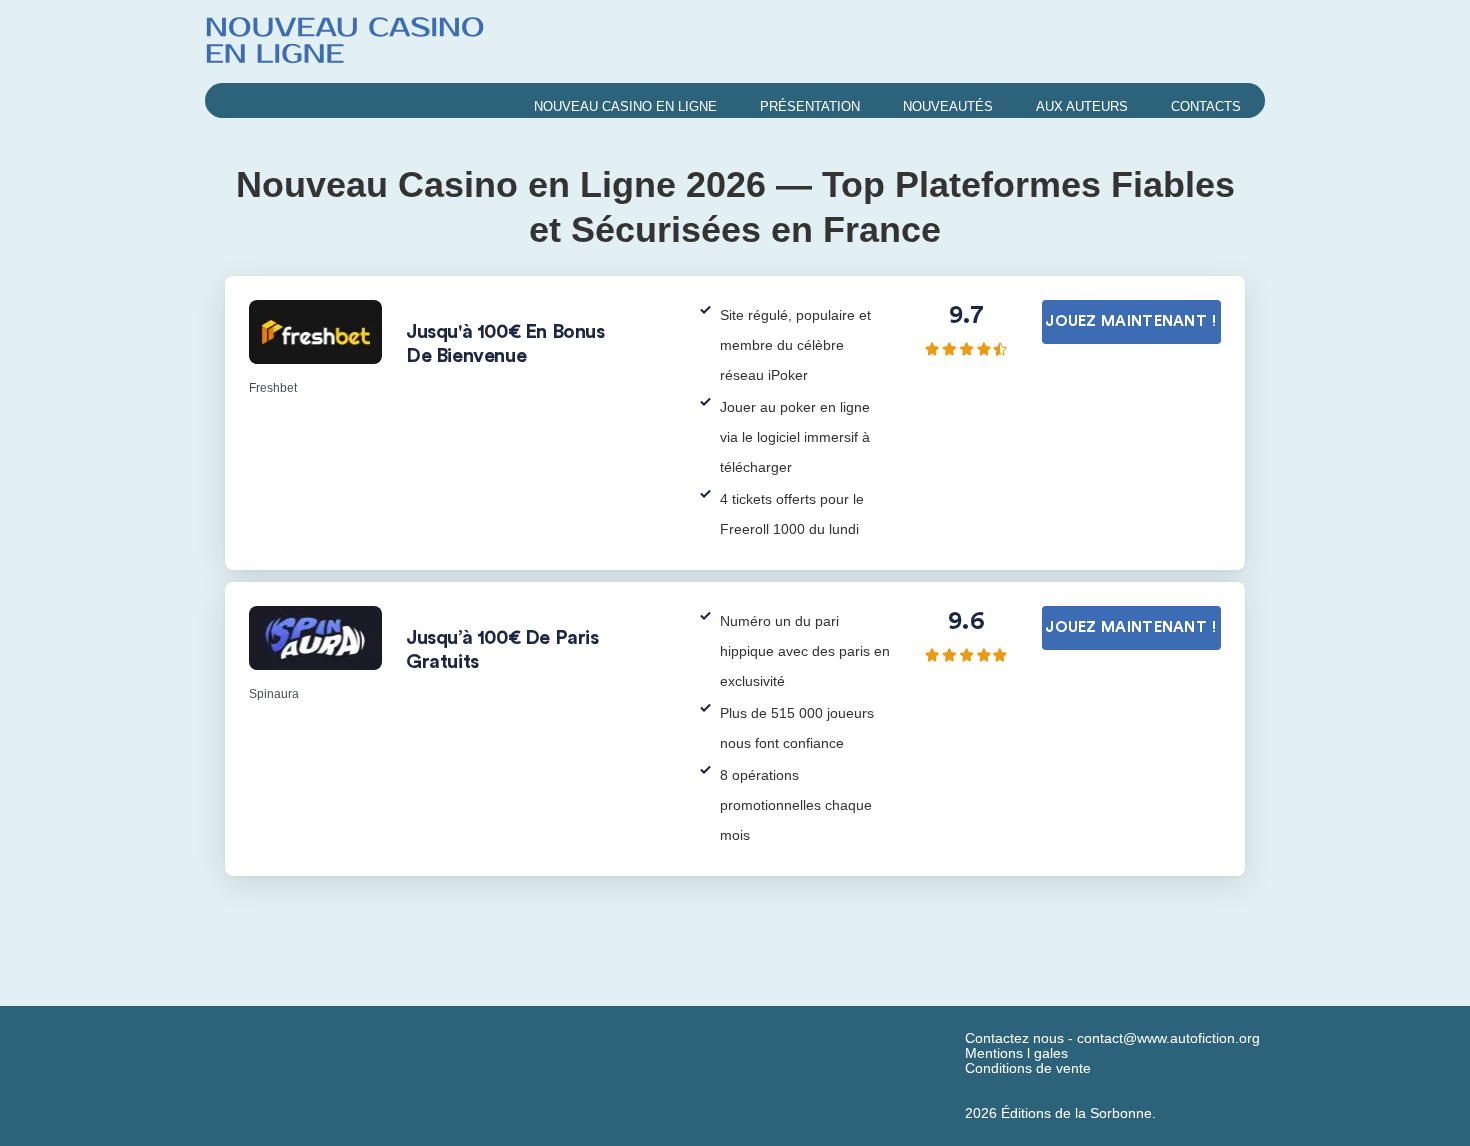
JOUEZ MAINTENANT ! (1131, 321)
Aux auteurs (1082, 106)
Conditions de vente (1028, 1068)
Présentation (810, 106)
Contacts (1206, 106)
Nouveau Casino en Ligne (625, 106)
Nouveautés (948, 106)
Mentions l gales (1016, 1053)
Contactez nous (1014, 1038)
